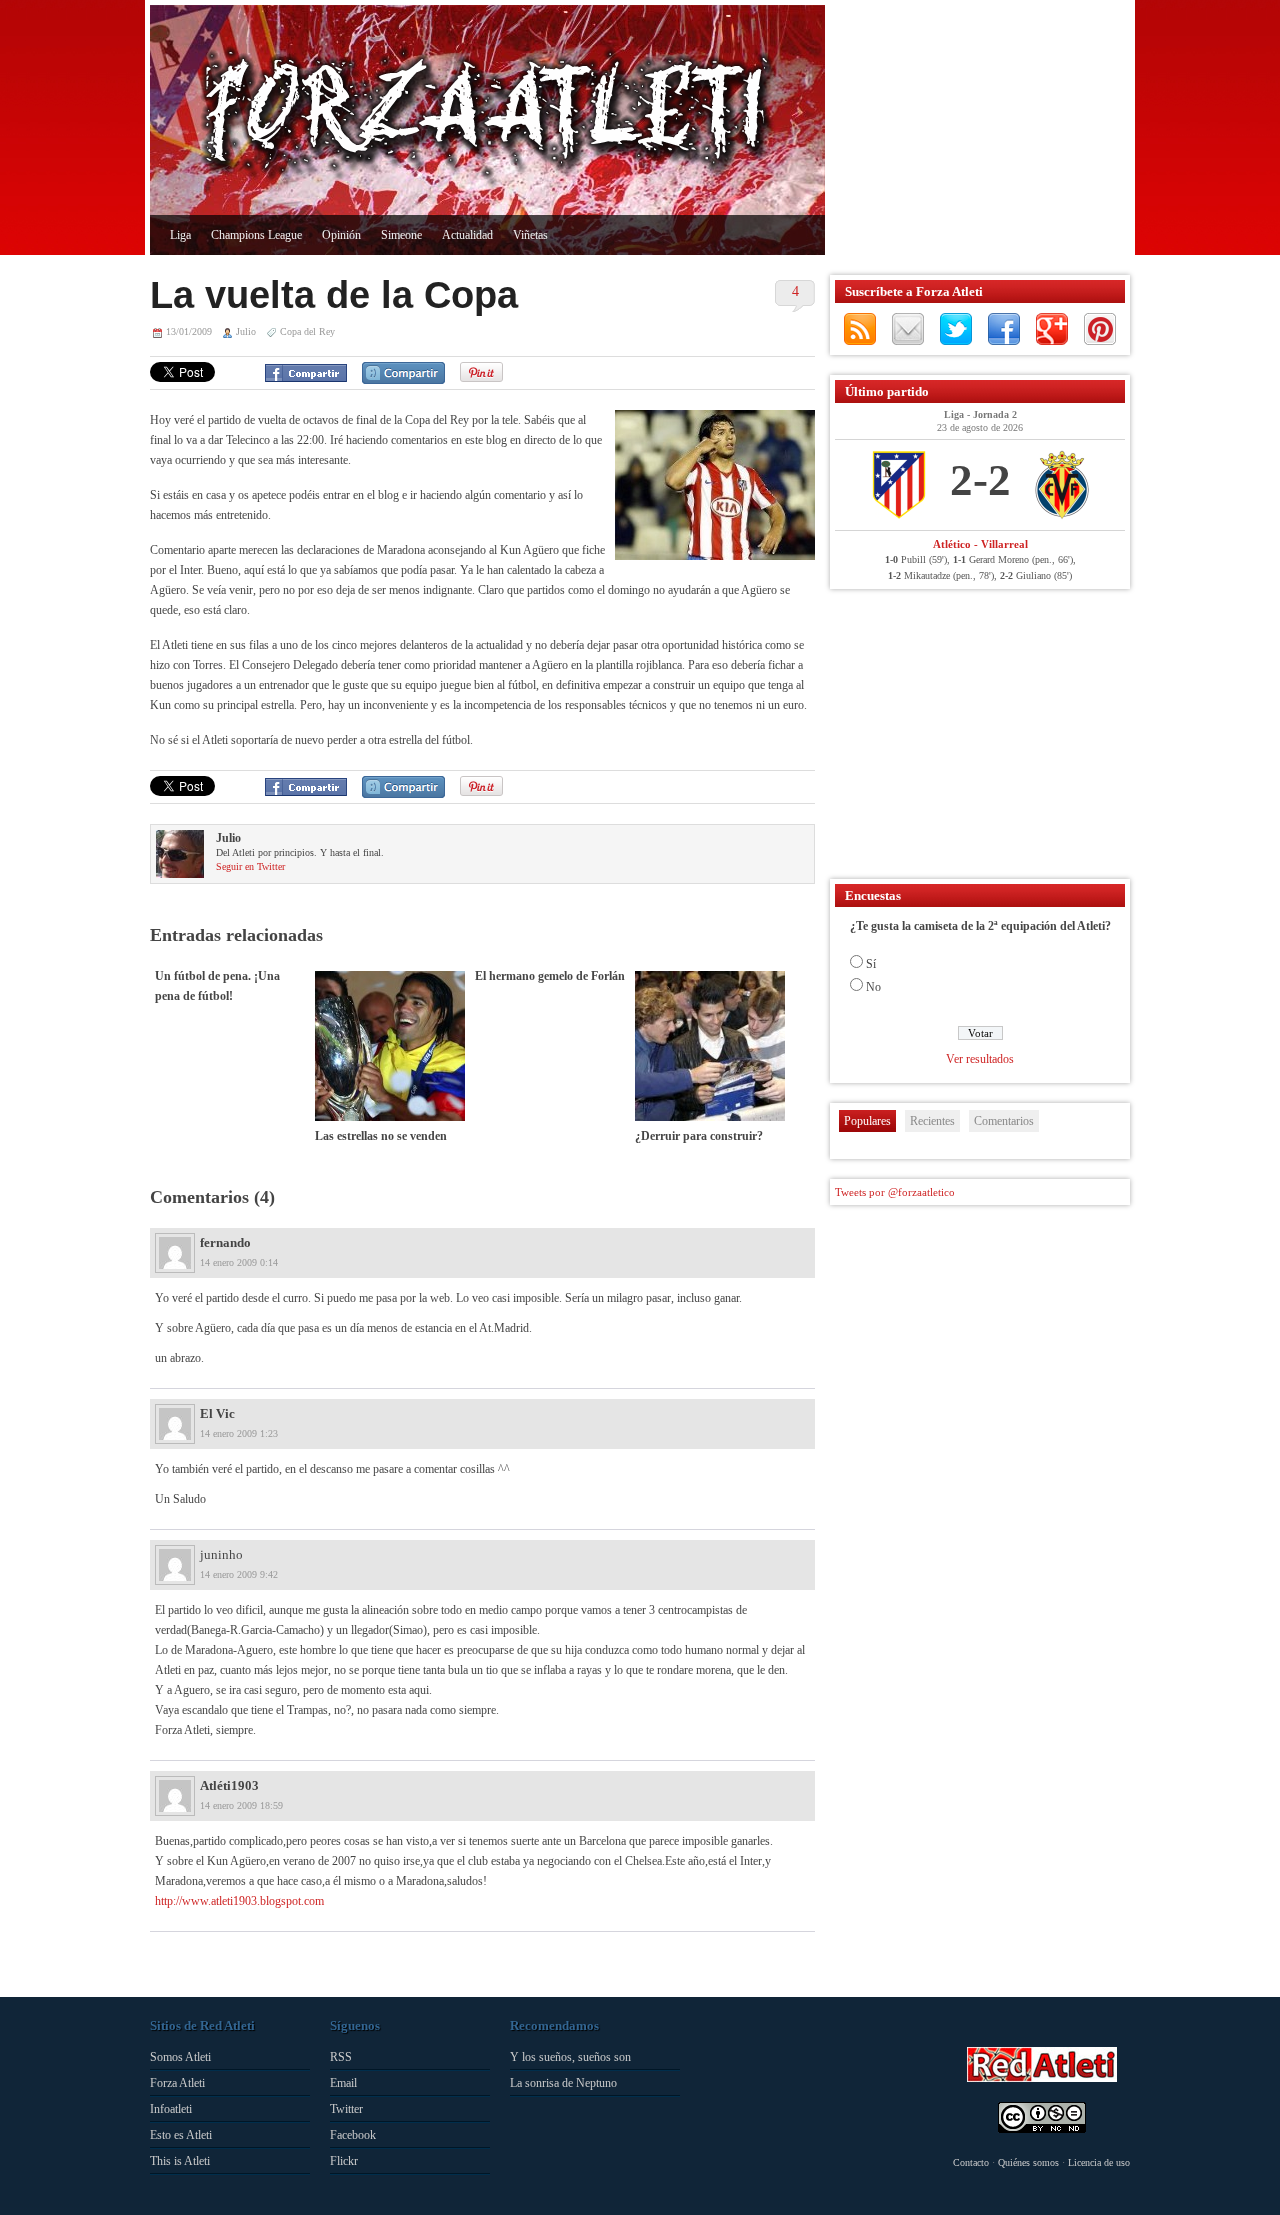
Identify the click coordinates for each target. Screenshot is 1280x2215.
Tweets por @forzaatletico (895, 1192)
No (873, 987)
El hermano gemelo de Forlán (550, 976)
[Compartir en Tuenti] (403, 373)
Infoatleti (171, 2109)
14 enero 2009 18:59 (241, 1805)
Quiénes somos (1028, 2162)
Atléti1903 (229, 1785)
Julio (246, 331)
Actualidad (467, 235)
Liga (180, 235)
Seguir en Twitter (250, 866)
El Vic (217, 1413)
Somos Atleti (180, 2057)
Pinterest (1100, 329)
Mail (908, 329)
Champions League (256, 235)
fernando (225, 1242)
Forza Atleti (177, 2083)
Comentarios (1004, 1121)
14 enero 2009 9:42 (239, 1574)
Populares (867, 1121)
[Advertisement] (975, 130)
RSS (860, 329)
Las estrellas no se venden (381, 1136)
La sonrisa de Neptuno (563, 2083)
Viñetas (530, 235)
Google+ (1052, 329)
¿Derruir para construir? (699, 1136)
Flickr (344, 2161)
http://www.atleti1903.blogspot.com (239, 1901)
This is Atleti (180, 2161)
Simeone (401, 235)
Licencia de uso (1099, 2162)
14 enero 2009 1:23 (239, 1433)
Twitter (956, 329)
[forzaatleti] (487, 116)
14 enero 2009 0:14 (239, 1262)
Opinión (341, 235)
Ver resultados (980, 1059)
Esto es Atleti (181, 2135)
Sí (871, 964)
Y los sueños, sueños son (570, 2057)
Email (343, 2083)
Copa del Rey (307, 331)
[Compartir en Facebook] (306, 373)
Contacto (971, 2162)
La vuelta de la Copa (334, 295)
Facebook (1004, 329)
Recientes (932, 1121)
